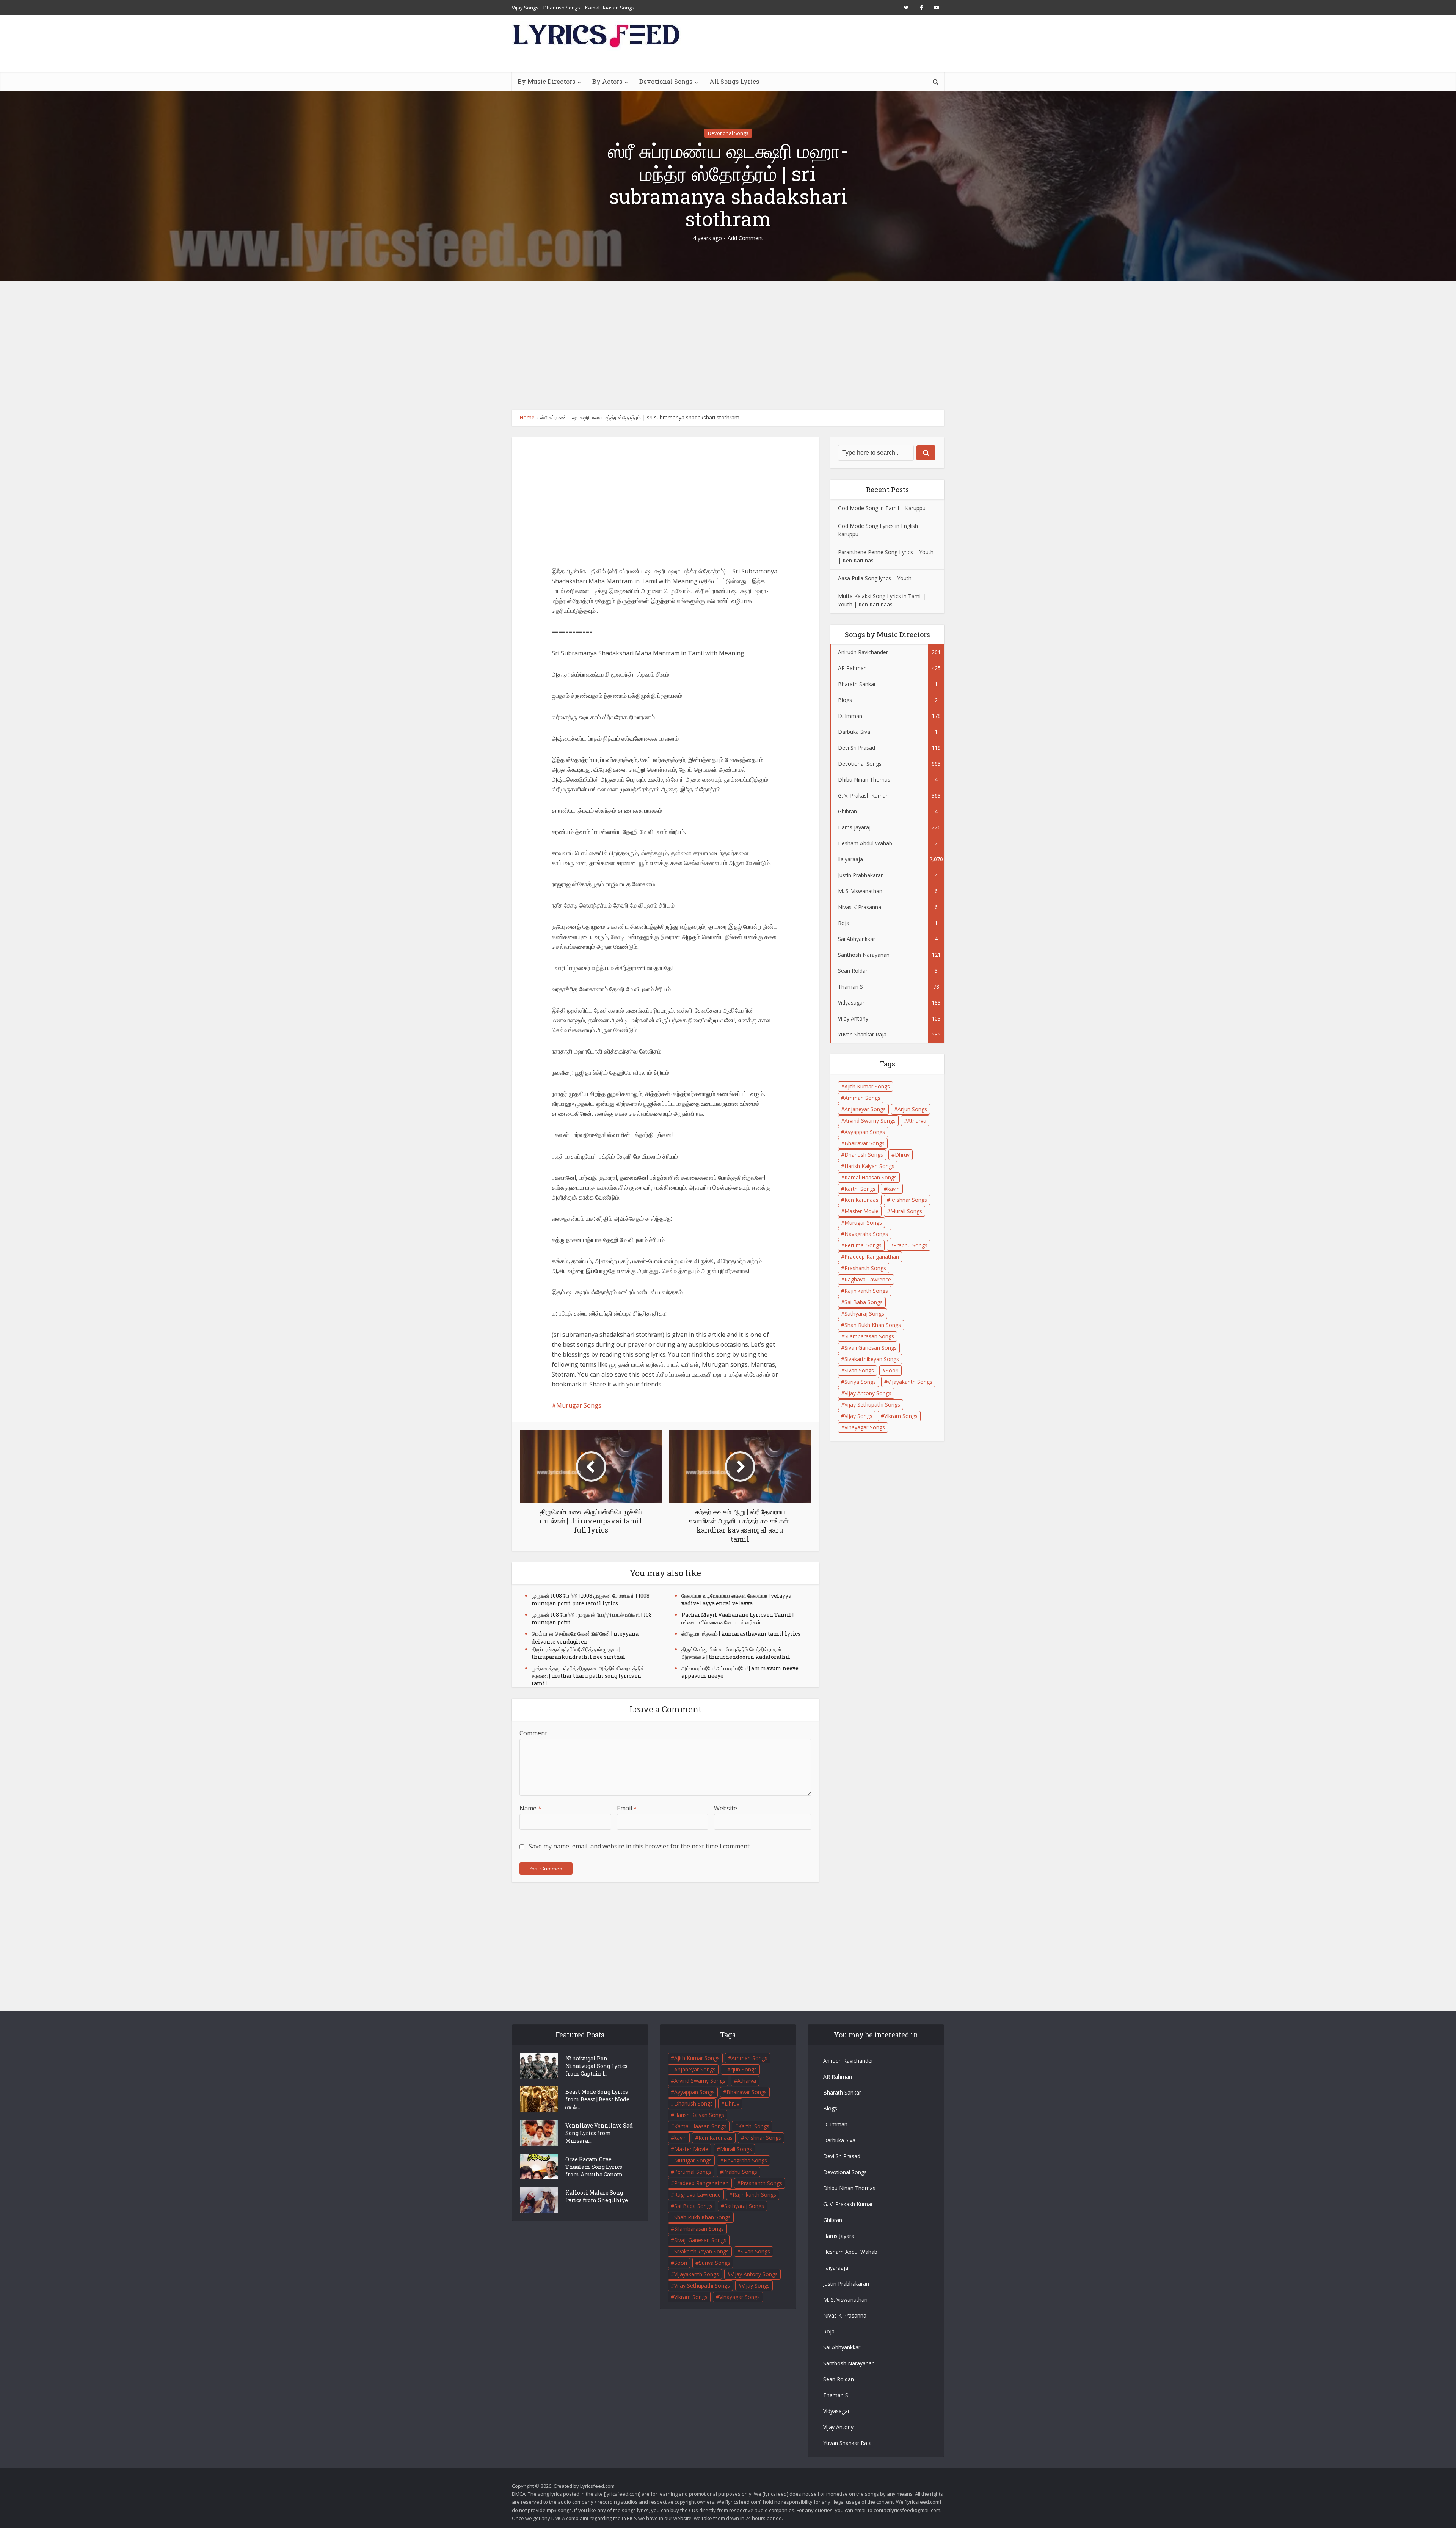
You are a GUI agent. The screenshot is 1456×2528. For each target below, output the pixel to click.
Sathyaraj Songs (864, 1313)
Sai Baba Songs (864, 1302)
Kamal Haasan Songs (610, 8)
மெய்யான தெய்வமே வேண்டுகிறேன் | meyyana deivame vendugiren (585, 1637)
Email (627, 1808)
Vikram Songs (901, 1416)
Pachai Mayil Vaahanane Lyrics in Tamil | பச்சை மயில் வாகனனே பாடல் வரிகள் (737, 1618)
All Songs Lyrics (734, 81)
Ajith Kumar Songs (867, 1086)
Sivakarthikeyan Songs (872, 1359)
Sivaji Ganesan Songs (871, 1348)
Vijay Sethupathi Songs (872, 1405)
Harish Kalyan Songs (869, 1166)
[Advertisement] (728, 345)
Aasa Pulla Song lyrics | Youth (875, 578)
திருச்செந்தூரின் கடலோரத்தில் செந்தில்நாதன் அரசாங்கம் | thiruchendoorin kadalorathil (736, 1653)
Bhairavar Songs (864, 1143)
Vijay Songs (525, 8)
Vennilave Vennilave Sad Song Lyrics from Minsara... (599, 2133)
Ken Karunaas (861, 1200)
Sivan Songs (859, 1370)
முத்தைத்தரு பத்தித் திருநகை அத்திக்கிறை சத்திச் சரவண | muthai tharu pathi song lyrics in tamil (588, 1676)
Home (527, 417)
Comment (533, 1733)
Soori (892, 1370)
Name (530, 1808)
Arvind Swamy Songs (870, 1120)
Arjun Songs (912, 1109)
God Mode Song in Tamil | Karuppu (882, 508)
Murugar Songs (579, 1405)
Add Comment (745, 238)
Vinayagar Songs (865, 1427)
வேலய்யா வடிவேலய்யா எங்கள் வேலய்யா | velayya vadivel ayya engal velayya (736, 1599)
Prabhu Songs (910, 1245)
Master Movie (861, 1211)
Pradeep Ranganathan (872, 1257)
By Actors (607, 81)
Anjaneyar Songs (865, 1109)
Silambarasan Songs (869, 1336)
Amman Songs (862, 1098)
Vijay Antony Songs (868, 1393)
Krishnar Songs (909, 1200)
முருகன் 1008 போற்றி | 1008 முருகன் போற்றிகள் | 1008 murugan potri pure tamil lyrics (591, 1599)
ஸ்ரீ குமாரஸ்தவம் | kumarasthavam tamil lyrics (741, 1634)
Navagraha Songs (866, 1234)
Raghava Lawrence (868, 1279)
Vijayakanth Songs (910, 1382)
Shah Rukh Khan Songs (873, 1325)
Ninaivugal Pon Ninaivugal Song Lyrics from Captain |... (596, 2066)
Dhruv (902, 1155)
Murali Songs (906, 1211)
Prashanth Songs (865, 1268)
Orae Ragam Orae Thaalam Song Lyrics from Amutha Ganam (594, 2167)
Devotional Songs (666, 81)
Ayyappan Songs (865, 1132)
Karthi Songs (860, 1189)
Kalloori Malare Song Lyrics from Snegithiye (597, 2196)
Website (726, 1808)
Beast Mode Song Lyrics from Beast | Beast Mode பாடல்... (597, 2099)
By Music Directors (546, 81)
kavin (894, 1189)
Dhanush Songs (562, 8)
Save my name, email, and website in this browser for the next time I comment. (640, 1846)
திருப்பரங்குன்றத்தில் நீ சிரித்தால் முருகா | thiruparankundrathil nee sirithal (578, 1653)
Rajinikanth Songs (866, 1291)
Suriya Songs (860, 1382)
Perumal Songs (863, 1245)
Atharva (917, 1120)
